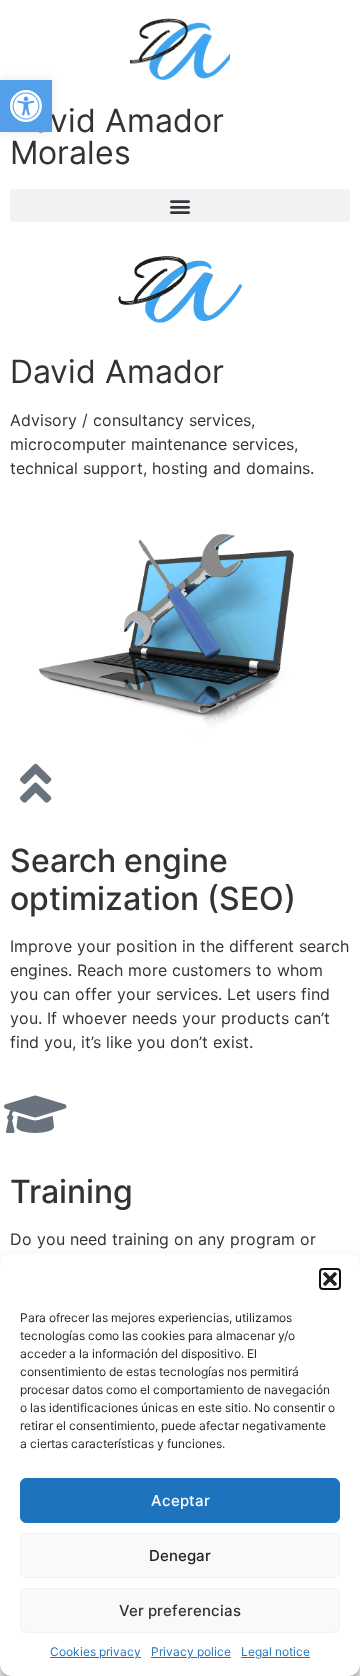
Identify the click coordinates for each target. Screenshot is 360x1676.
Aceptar (180, 1500)
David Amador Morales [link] (117, 136)
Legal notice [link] (275, 1651)
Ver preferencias (180, 1610)
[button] (330, 1279)
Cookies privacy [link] (95, 1651)
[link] (26, 106)
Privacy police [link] (191, 1651)
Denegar (180, 1555)
